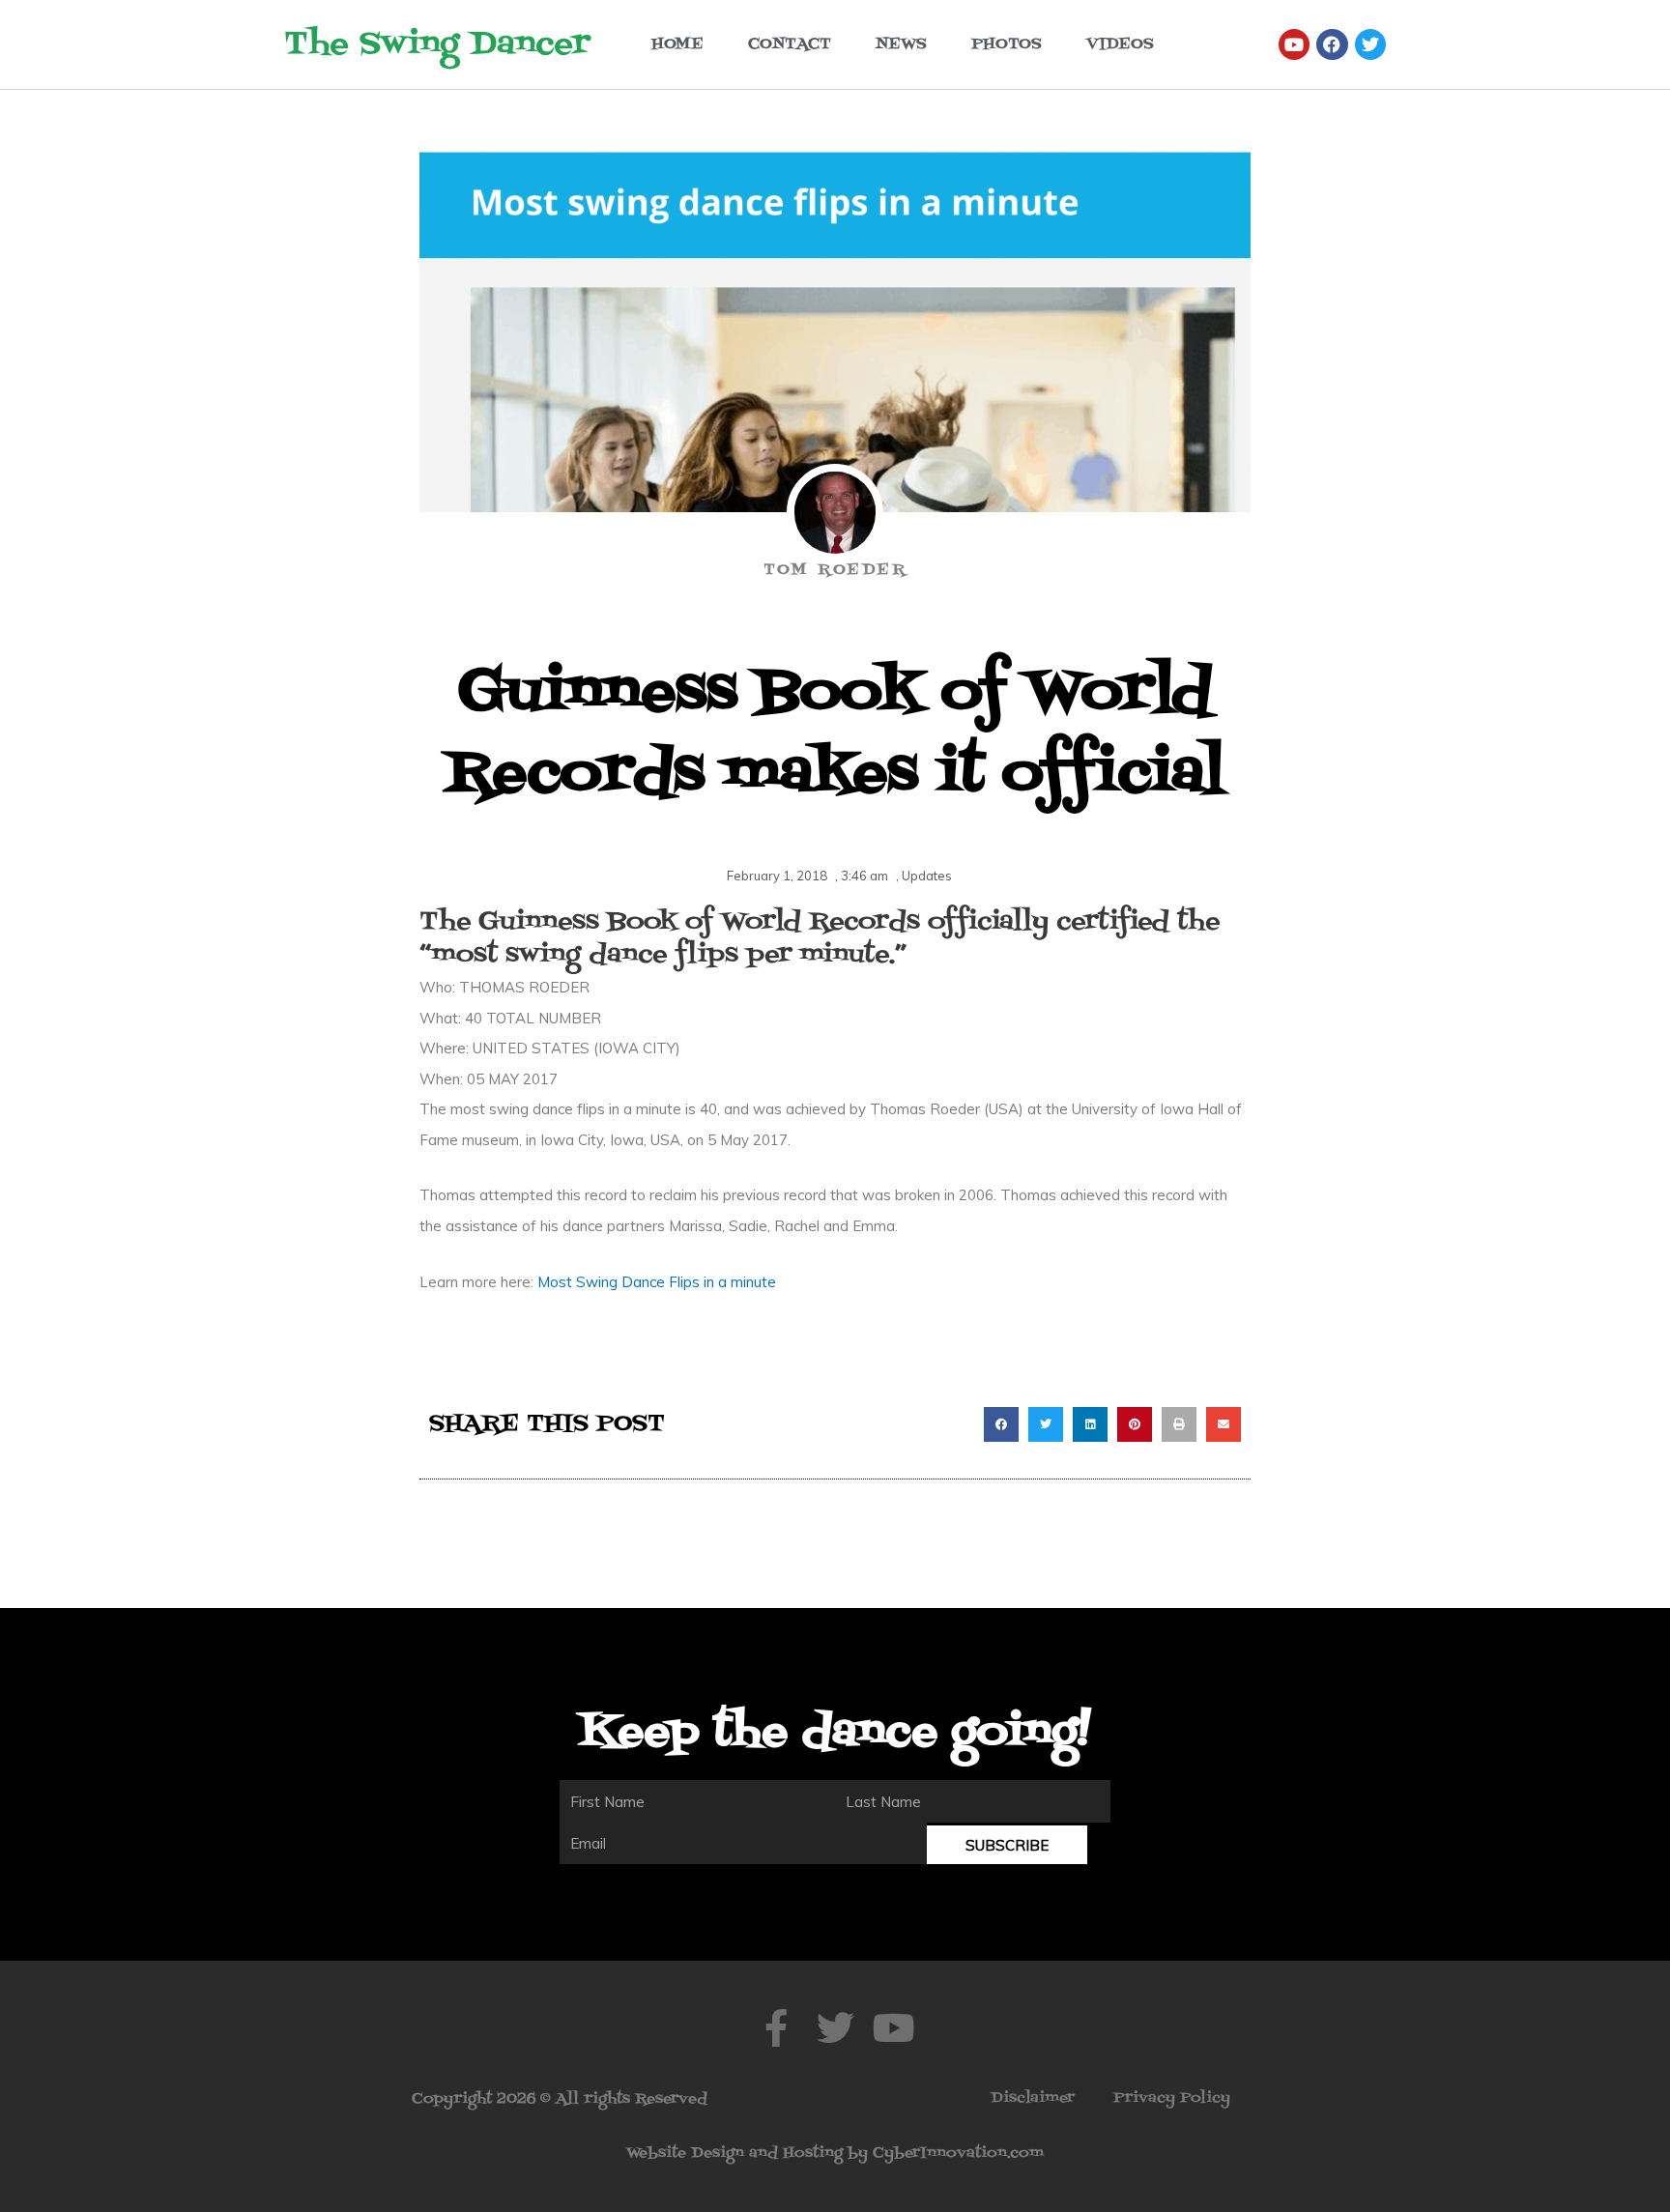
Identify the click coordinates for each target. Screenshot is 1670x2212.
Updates (927, 876)
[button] (1001, 1424)
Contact (790, 44)
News (901, 44)
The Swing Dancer (437, 44)
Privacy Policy (1172, 2098)
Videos (1120, 44)
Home (677, 44)
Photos (1007, 44)
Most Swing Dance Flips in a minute (657, 1282)
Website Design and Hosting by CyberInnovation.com (835, 2153)
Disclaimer (1033, 2098)
